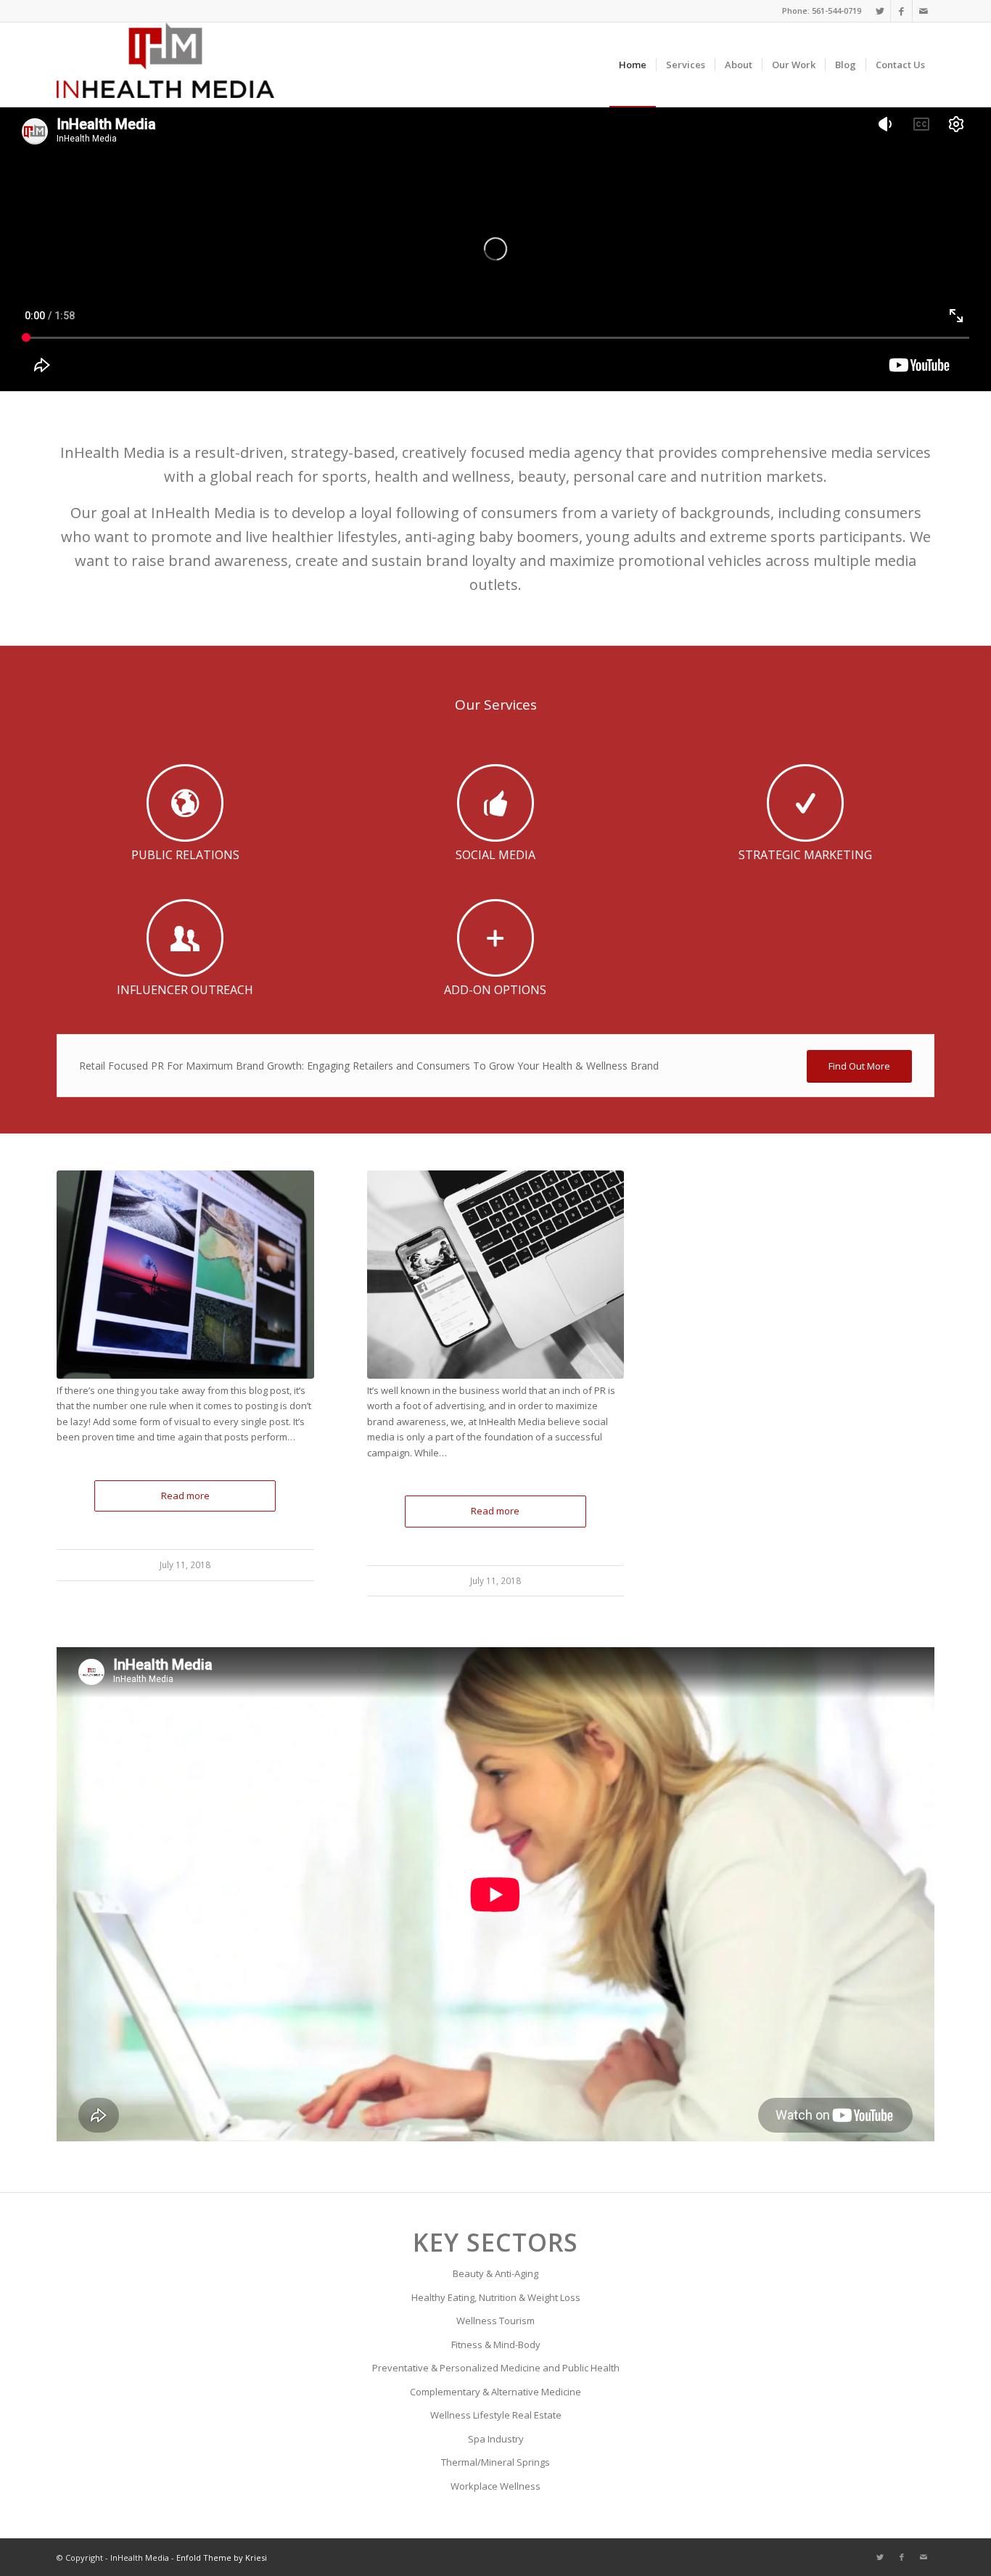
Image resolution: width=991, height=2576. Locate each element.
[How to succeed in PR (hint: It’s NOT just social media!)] (496, 1275)
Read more (185, 1496)
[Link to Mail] (924, 11)
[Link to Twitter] (880, 11)
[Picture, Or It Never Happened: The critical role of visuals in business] (185, 1275)
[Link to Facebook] (901, 11)
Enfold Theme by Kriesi (222, 2557)
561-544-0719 (836, 11)
